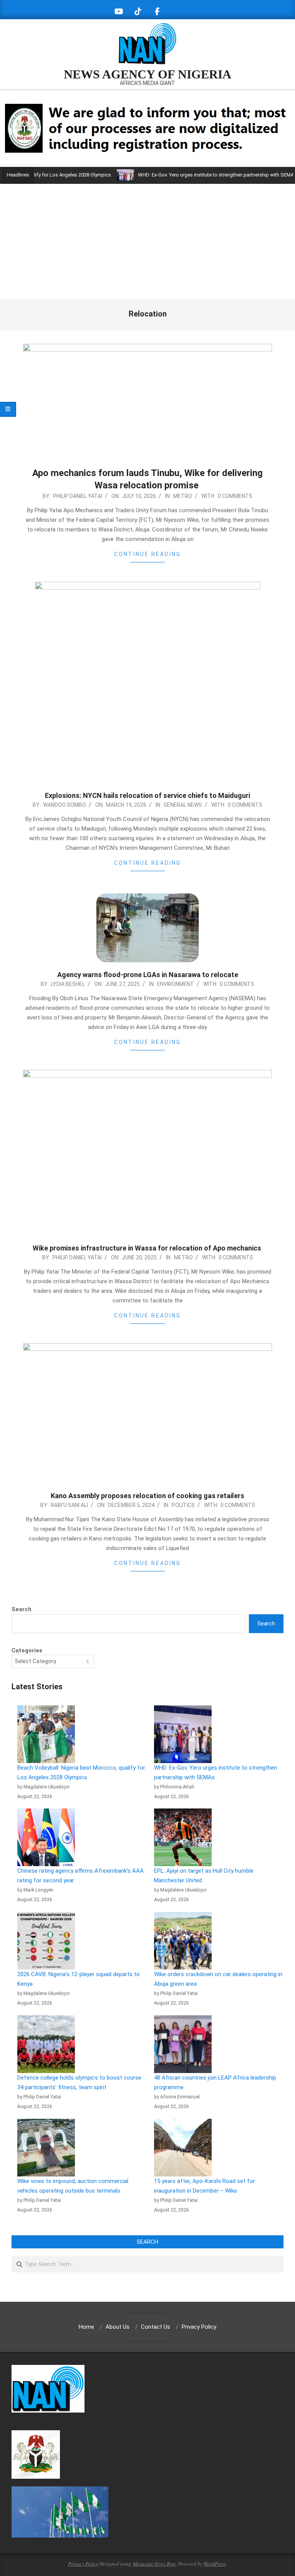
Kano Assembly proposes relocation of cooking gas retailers (147, 1496)
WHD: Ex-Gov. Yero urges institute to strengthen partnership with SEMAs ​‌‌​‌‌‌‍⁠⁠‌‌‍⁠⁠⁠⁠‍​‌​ (185, 175)
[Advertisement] (147, 241)
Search (22, 1609)
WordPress (215, 2564)
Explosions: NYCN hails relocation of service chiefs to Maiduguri (147, 795)
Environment (176, 984)
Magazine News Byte (154, 2564)
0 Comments (235, 496)
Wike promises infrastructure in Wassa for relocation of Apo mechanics (148, 1248)
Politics (183, 1505)
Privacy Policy (83, 2564)
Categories (27, 1650)
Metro (183, 496)
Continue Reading (147, 554)
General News (183, 805)
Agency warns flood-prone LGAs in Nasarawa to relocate (148, 975)
